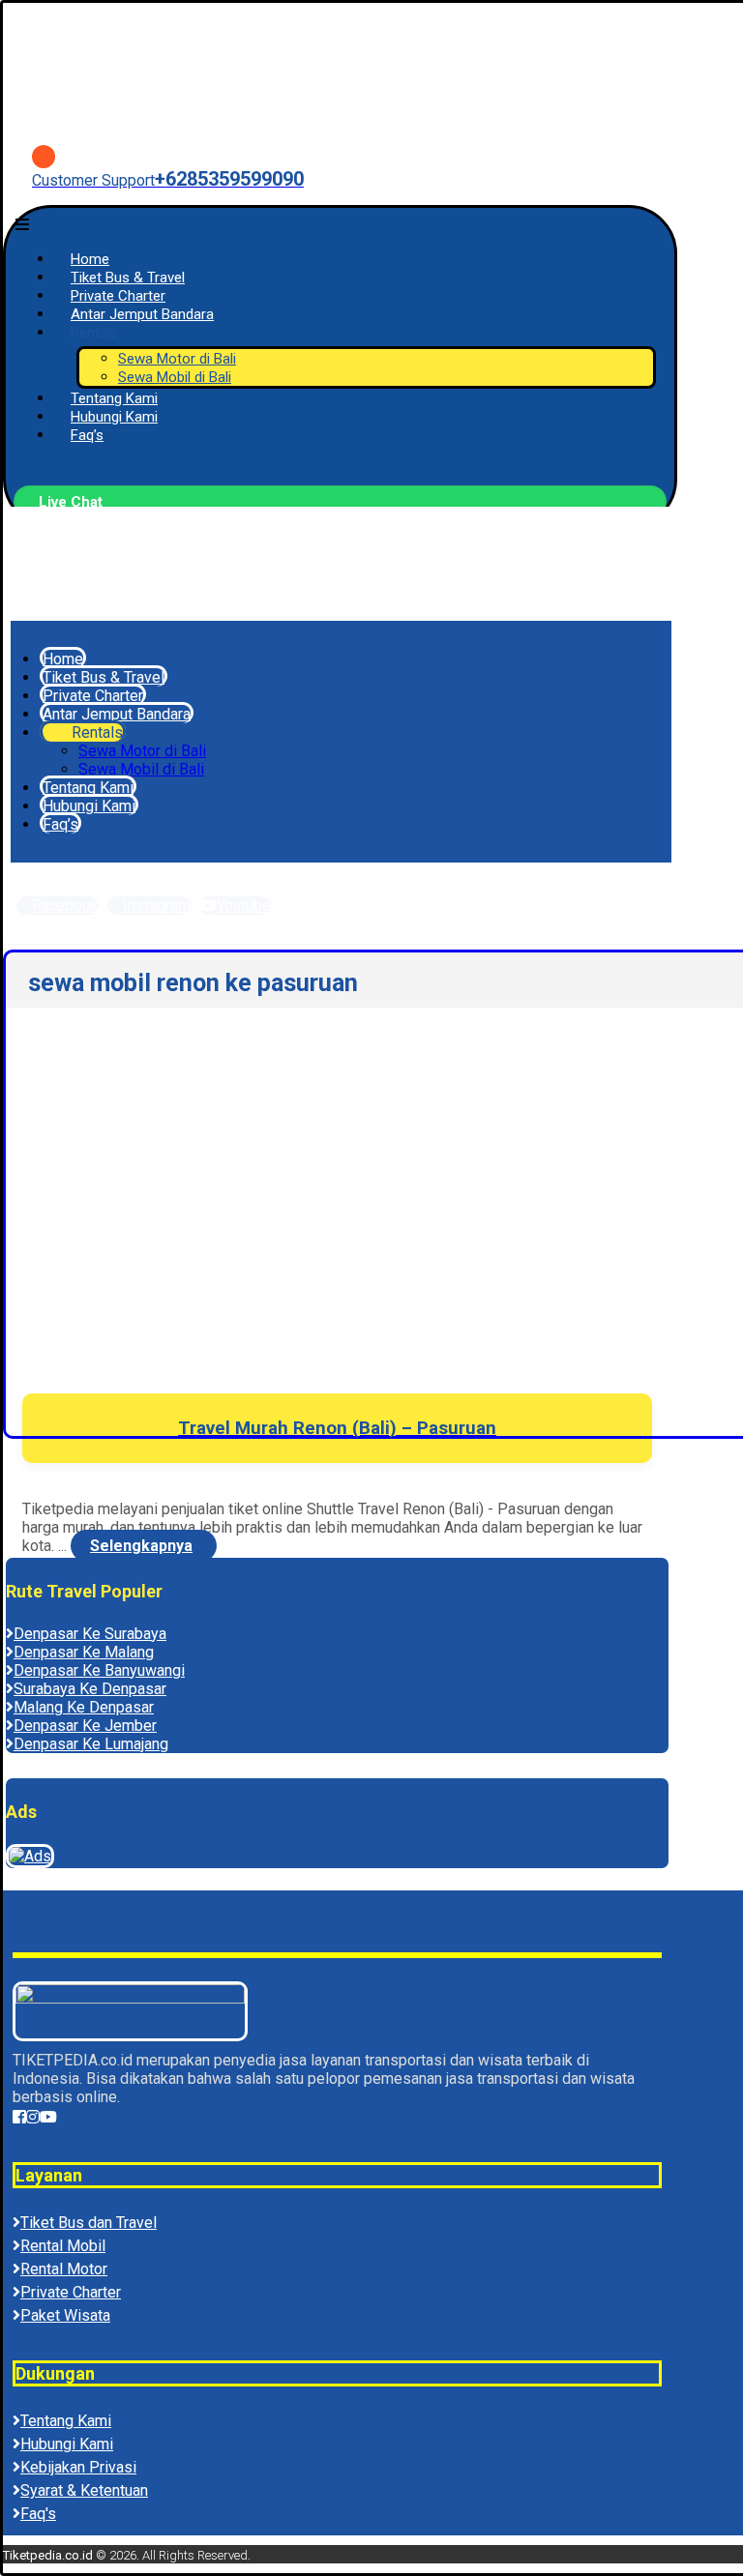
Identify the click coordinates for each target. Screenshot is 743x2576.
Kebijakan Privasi (78, 2467)
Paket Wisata (65, 2315)
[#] (19, 2117)
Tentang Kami (66, 2421)
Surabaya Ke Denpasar (90, 1689)
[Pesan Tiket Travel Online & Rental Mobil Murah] (167, 107)
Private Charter (71, 2292)
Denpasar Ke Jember (85, 1726)
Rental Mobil (63, 2246)
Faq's (38, 2514)
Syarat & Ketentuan (84, 2490)
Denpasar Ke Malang (84, 1652)
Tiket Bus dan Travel (89, 2223)
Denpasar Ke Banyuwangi (99, 1670)
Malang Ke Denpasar (84, 1707)
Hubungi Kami (67, 2444)
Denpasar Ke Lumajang (91, 1744)
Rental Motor (64, 2269)
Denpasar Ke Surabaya (90, 1634)
